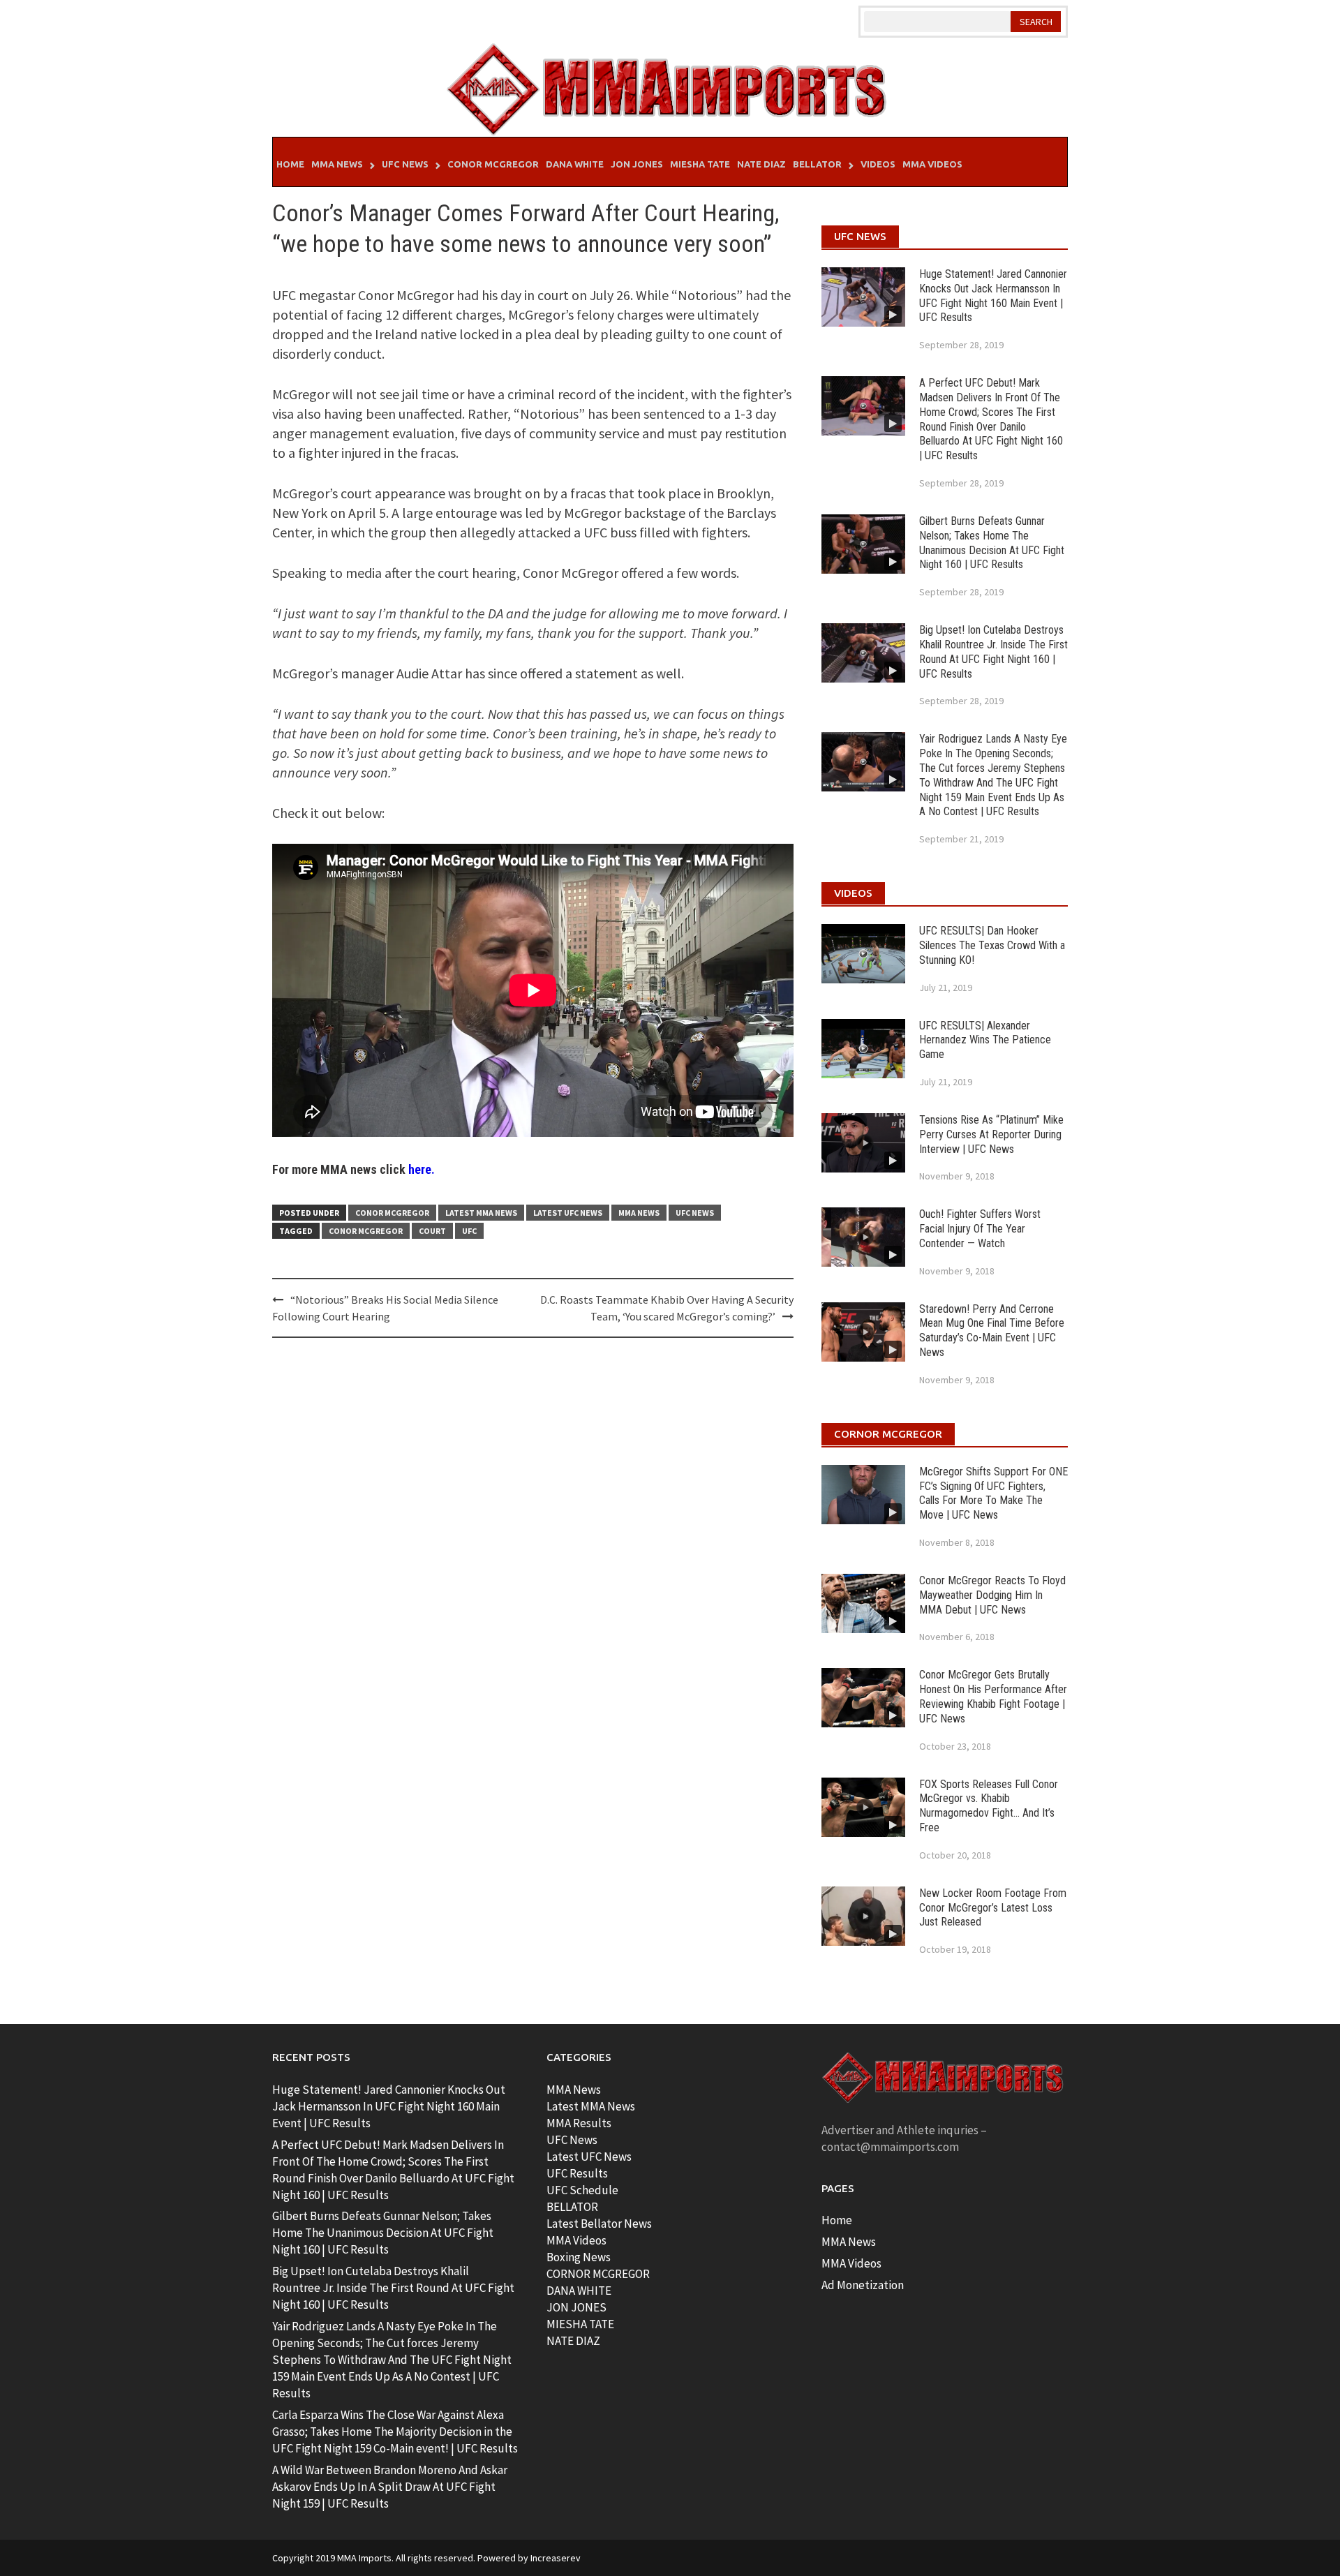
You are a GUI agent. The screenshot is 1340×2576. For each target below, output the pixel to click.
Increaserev (556, 2558)
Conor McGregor (493, 164)
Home (290, 164)
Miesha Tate (700, 164)
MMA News (337, 164)
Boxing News (579, 2257)
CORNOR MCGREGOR (598, 2274)
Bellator (817, 164)
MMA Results (579, 2123)
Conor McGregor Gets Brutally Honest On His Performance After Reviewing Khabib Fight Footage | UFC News (993, 1696)
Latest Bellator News (599, 2224)
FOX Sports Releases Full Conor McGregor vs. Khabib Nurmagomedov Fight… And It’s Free (989, 1806)
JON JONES (576, 2307)
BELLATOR (572, 2207)
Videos (878, 164)
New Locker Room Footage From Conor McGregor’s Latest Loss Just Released (993, 1908)
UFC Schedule (582, 2190)
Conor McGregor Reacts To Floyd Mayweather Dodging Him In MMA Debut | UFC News (992, 1595)
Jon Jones (637, 164)
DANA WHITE (579, 2291)
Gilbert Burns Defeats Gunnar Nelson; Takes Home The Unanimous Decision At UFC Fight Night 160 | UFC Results (992, 543)
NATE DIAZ (573, 2341)
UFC (469, 1231)
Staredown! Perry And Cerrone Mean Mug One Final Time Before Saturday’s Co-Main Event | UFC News (992, 1331)
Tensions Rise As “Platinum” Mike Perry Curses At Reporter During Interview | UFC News (991, 1134)
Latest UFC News (568, 1213)
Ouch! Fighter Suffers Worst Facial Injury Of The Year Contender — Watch (980, 1229)
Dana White (575, 164)
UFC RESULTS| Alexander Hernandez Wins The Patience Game (985, 1040)
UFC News (405, 164)
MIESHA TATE (580, 2324)
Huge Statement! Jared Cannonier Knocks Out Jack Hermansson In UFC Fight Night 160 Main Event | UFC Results (993, 296)
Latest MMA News (481, 1213)
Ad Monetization (863, 2285)
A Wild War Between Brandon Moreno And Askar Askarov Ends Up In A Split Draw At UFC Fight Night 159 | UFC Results (390, 2487)
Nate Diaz (761, 164)
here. (422, 1169)
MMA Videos (932, 164)
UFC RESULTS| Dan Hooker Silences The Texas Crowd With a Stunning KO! (992, 945)
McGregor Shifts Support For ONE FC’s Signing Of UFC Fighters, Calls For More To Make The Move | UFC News (993, 1493)
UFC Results (577, 2173)
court (432, 1231)
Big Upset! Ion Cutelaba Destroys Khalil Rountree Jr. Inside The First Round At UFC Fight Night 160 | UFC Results (993, 652)
